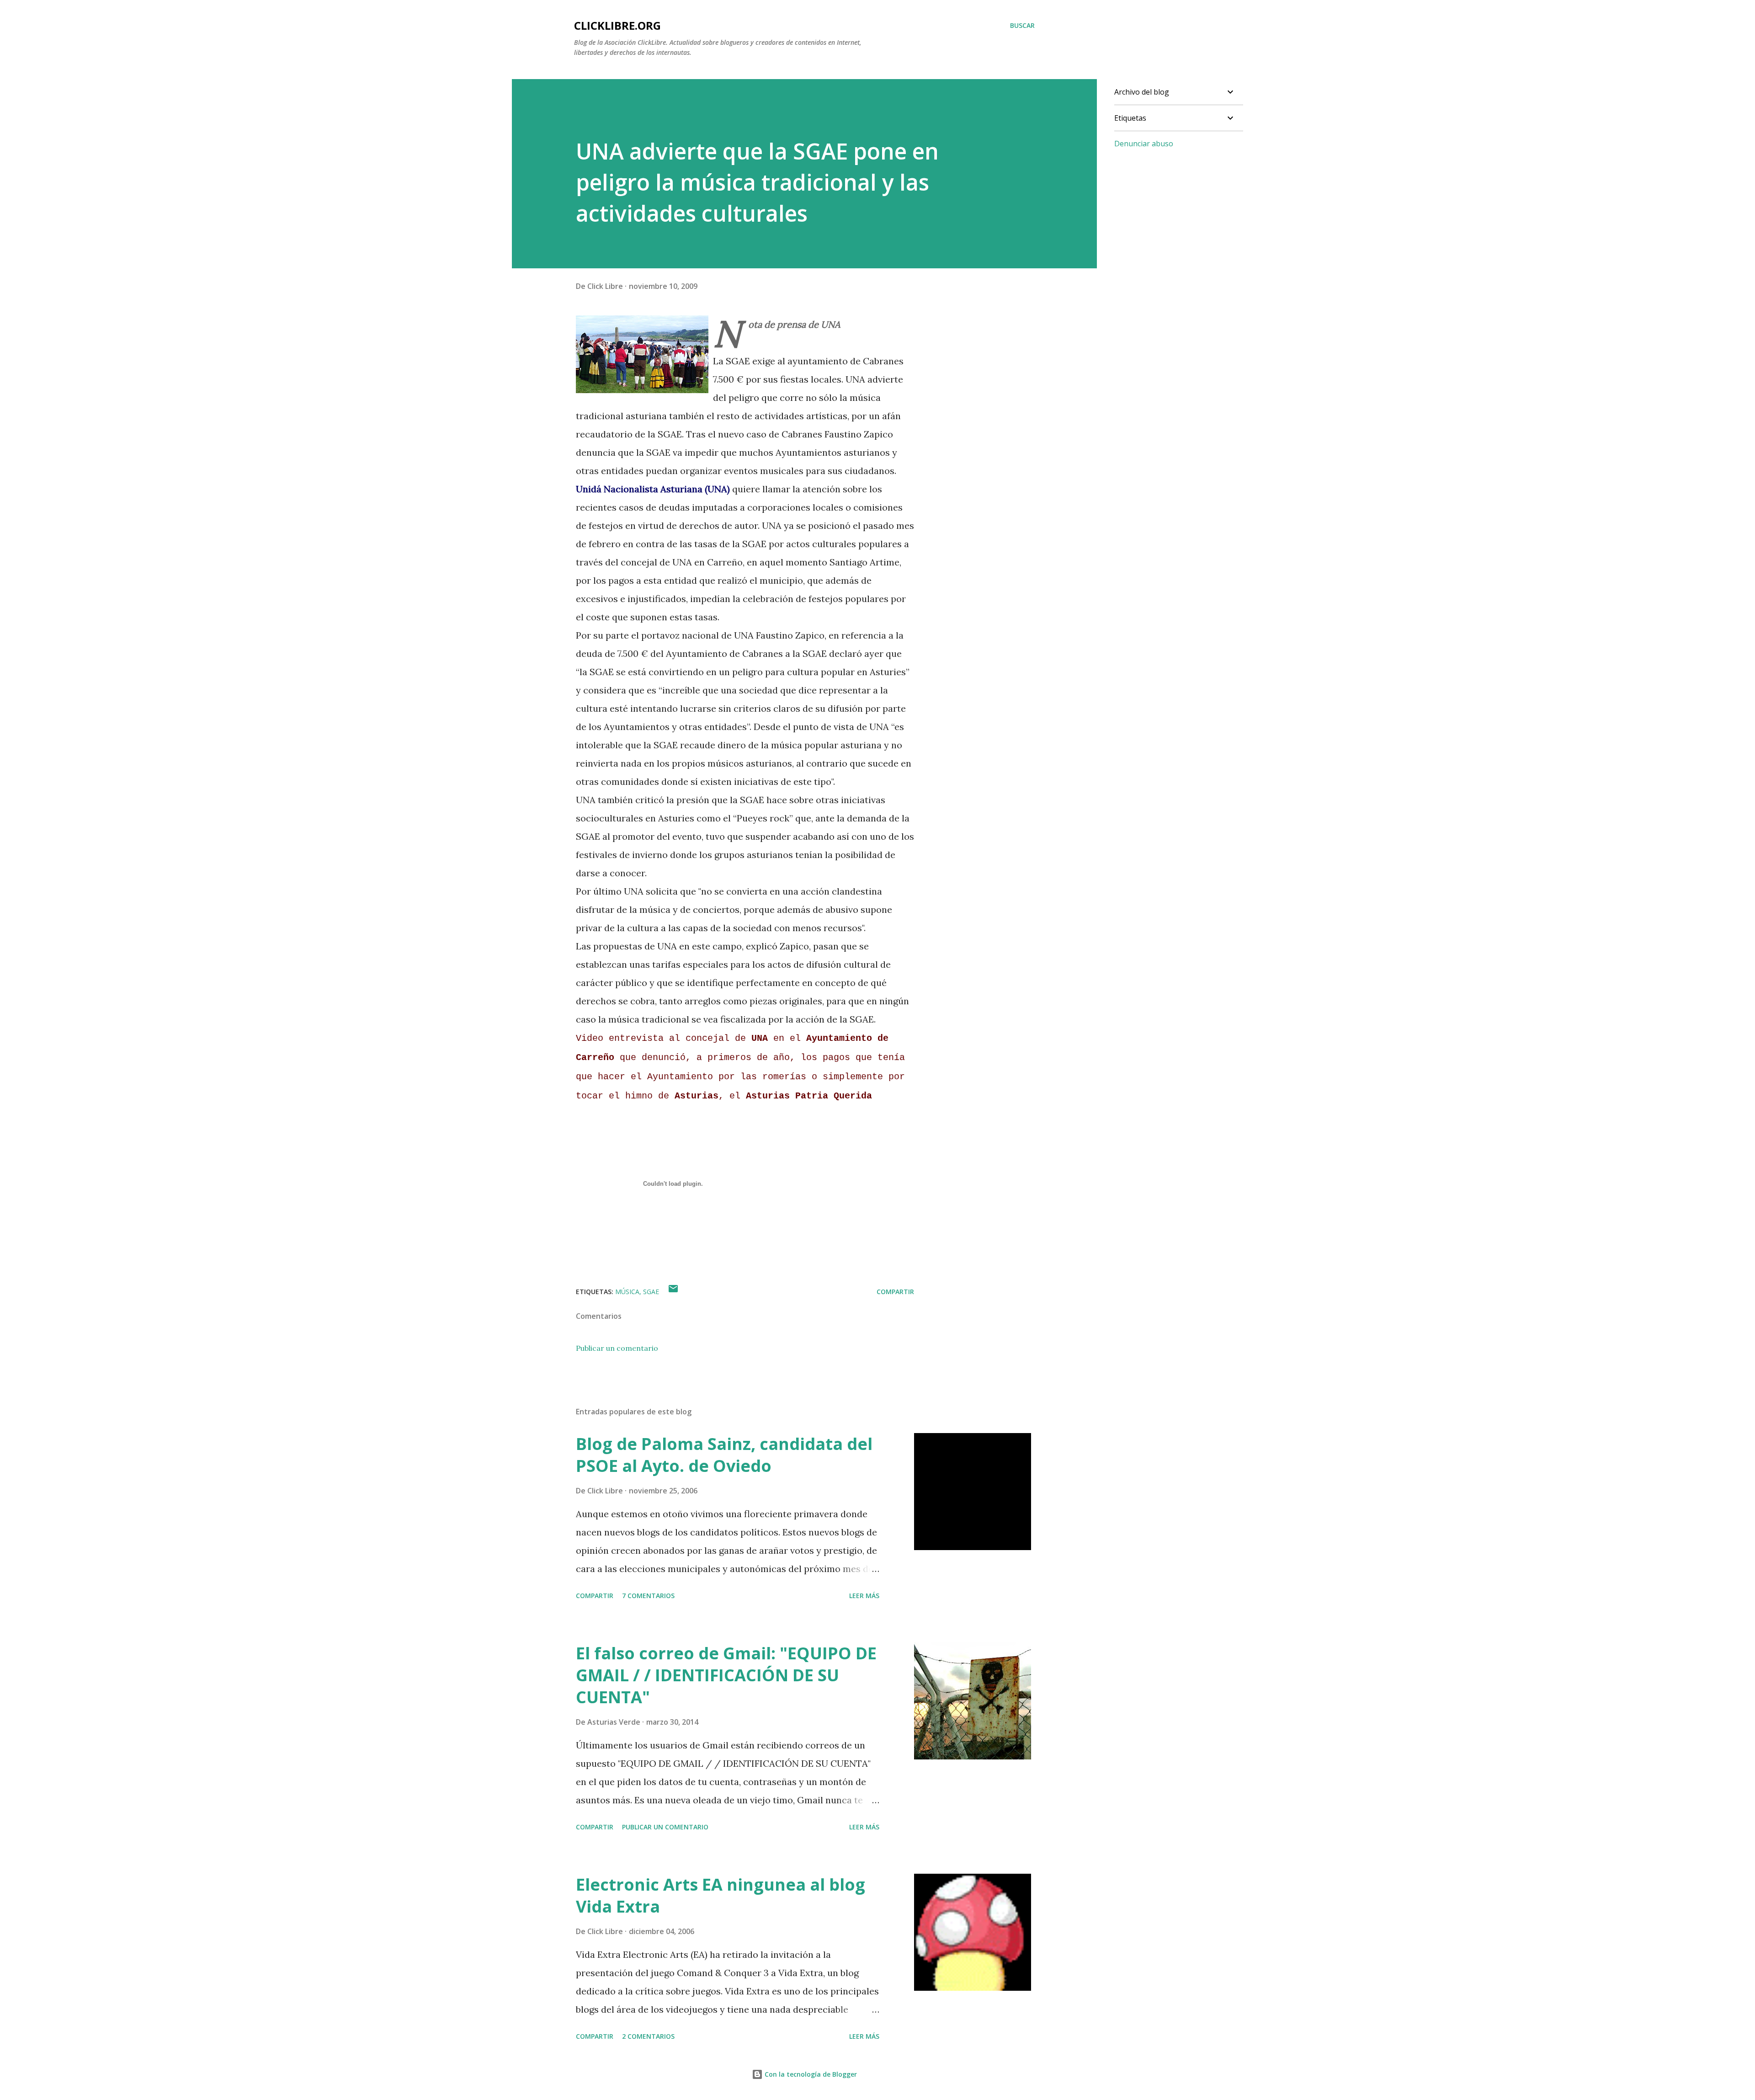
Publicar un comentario (617, 1348)
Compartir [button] (895, 1292)
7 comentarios (648, 1596)
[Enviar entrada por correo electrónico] (673, 1292)
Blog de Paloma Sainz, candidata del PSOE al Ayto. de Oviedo (724, 1455)
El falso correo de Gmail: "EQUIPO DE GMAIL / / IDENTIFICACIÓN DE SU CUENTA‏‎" (726, 1675)
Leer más (864, 1596)
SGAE (651, 1292)
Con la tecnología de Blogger (810, 2074)
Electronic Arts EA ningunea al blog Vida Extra (721, 1895)
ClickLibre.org (617, 25)
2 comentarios (648, 2036)
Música (627, 1292)
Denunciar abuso (1144, 144)
